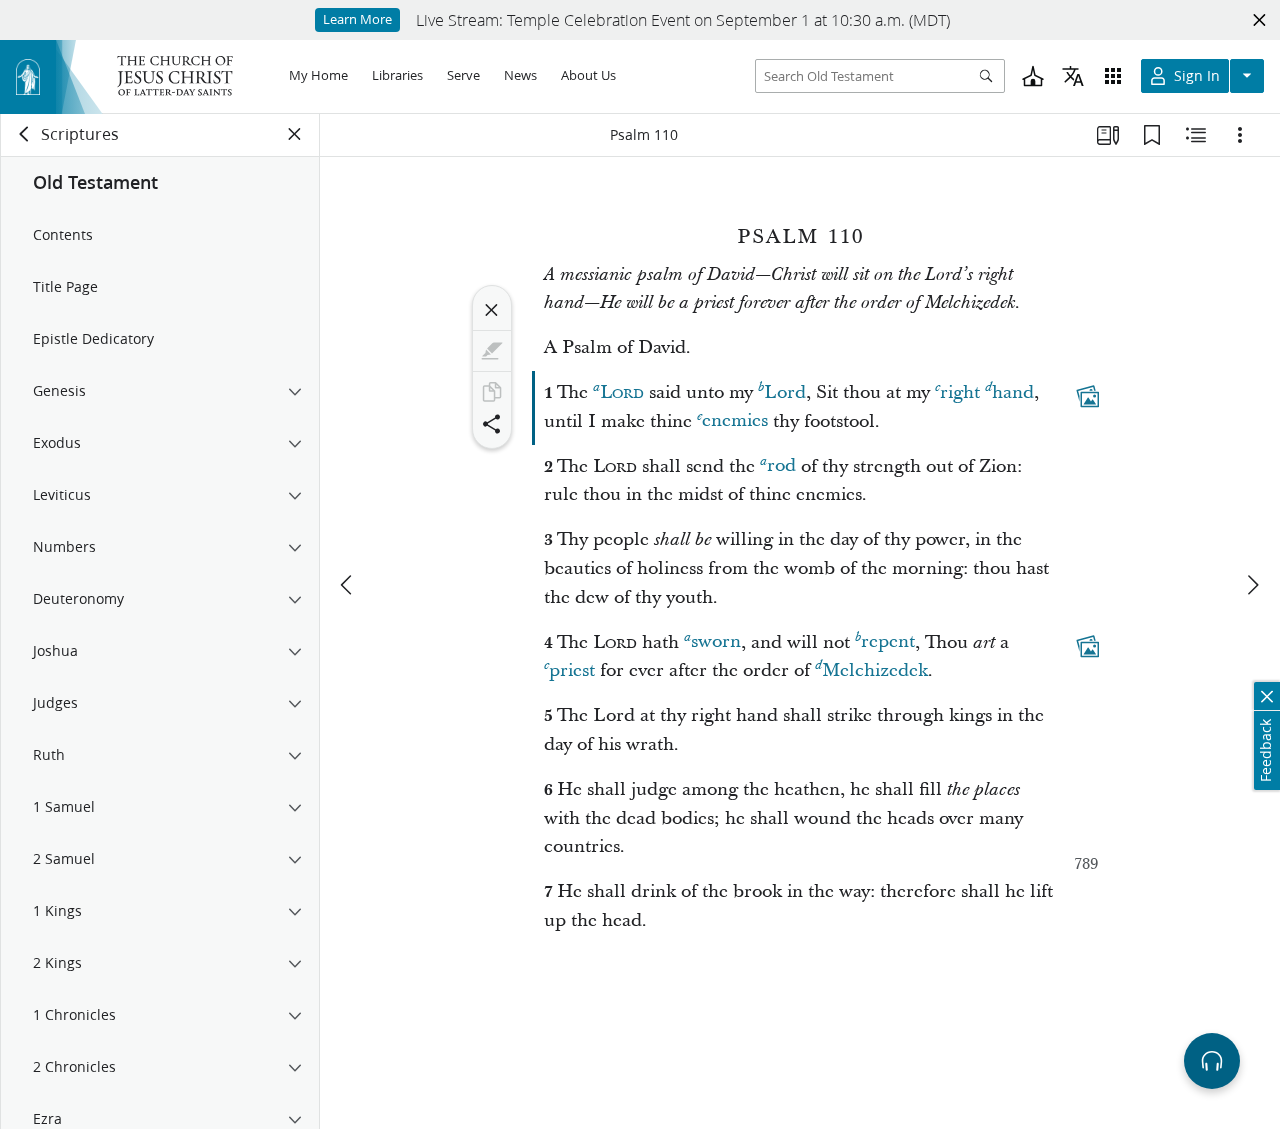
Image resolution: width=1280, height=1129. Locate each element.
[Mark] (492, 351)
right (960, 392)
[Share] (492, 424)
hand (1013, 392)
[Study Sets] (1108, 135)
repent (888, 642)
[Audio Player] (1212, 1061)
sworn (716, 642)
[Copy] (492, 392)
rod (781, 466)
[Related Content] (1196, 135)
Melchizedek (875, 670)
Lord (785, 392)
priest (572, 670)
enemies (735, 421)
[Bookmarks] (1152, 135)
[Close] (492, 310)
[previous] (348, 585)
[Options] (1240, 135)
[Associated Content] (1088, 396)
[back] (25, 134)
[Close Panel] (295, 134)
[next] (1252, 585)
